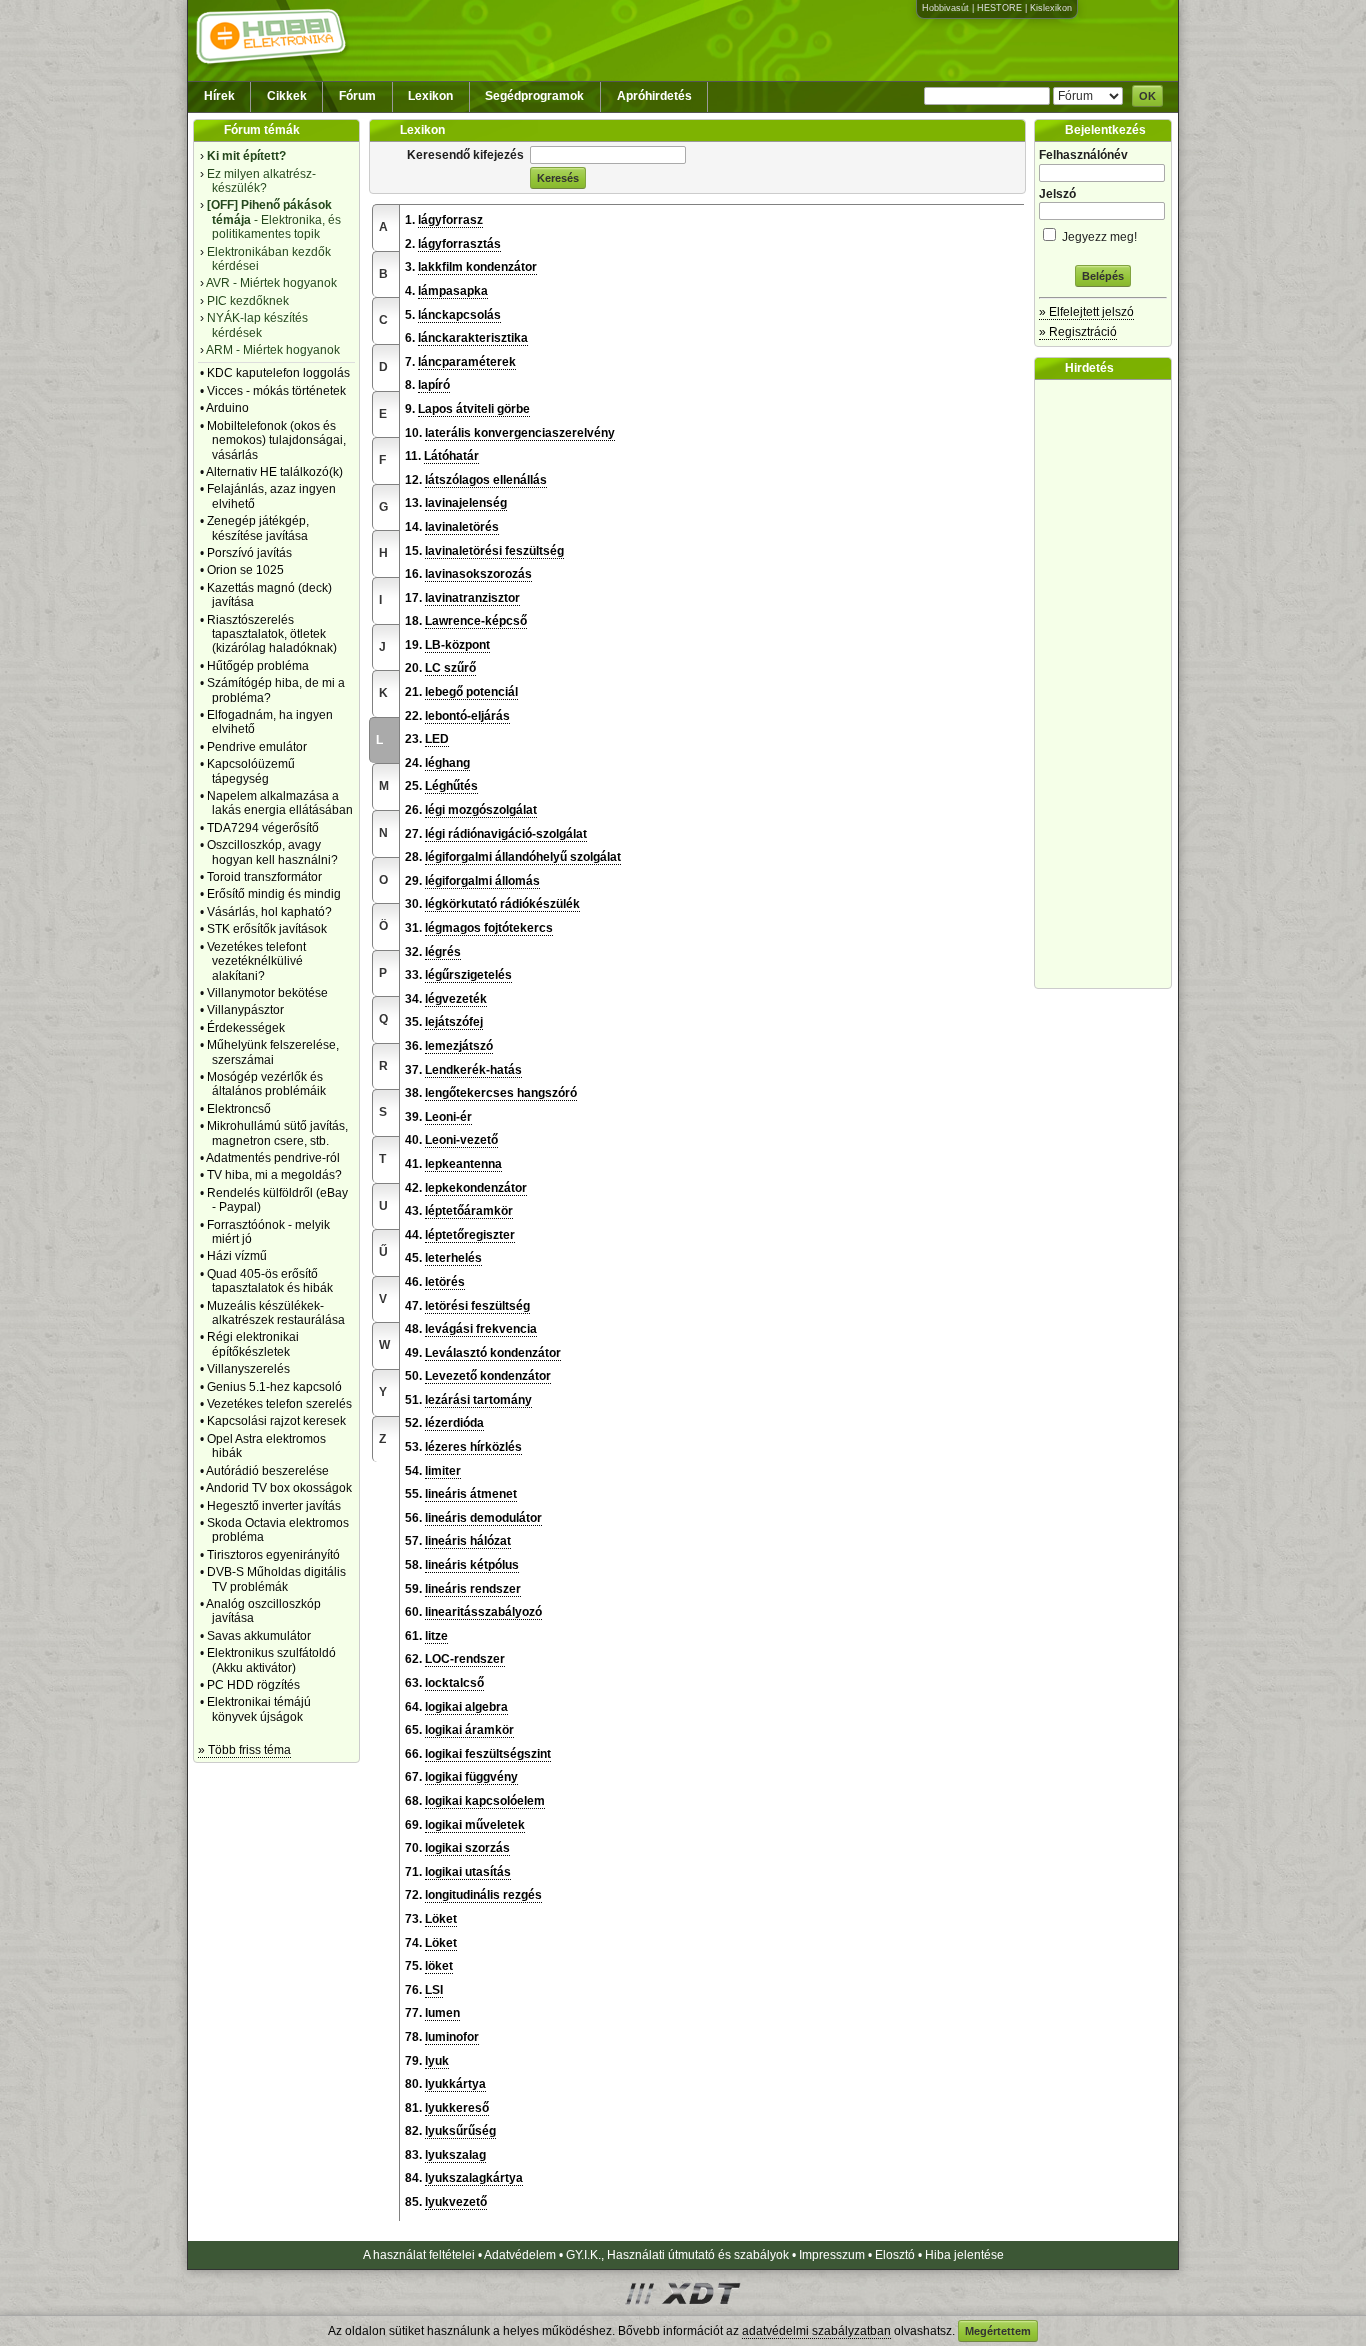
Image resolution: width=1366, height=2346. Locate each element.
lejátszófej (454, 1022)
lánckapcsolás (459, 315)
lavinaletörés (462, 527)
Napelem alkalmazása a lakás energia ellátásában (280, 803)
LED (437, 739)
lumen (442, 2013)
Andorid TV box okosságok (279, 1488)
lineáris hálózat (468, 1541)
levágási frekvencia (481, 1329)
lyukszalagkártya (474, 2178)
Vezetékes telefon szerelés (279, 1404)
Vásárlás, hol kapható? (269, 912)
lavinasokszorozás (478, 574)
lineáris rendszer (473, 1589)
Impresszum (832, 2255)
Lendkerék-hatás (473, 1070)
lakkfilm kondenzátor (477, 267)
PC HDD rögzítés (253, 1685)
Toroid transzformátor (264, 877)
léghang (447, 763)
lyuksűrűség (460, 2131)
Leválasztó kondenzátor (493, 1353)
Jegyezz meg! (1098, 237)
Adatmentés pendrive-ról (273, 1158)
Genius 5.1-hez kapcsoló (274, 1387)
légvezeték (456, 999)
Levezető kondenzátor (488, 1376)
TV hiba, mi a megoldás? (274, 1175)
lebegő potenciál (471, 692)
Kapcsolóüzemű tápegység (251, 771)
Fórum (357, 96)
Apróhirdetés (654, 96)
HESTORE (999, 8)
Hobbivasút (945, 8)
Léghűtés (451, 786)
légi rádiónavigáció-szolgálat (506, 834)
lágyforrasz (450, 220)
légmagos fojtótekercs (489, 928)
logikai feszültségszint (488, 1754)
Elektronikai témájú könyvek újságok (259, 1709)
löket (439, 1966)
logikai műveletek (475, 1825)
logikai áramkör (469, 1730)
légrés (443, 952)
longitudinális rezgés (483, 1895)
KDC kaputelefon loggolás (278, 373)
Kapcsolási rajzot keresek (276, 1421)
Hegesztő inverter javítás (274, 1506)
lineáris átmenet (471, 1494)
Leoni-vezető (461, 1140)
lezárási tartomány (478, 1400)
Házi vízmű (237, 1256)
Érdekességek (246, 1028)
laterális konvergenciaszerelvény (520, 433)
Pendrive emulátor (257, 747)
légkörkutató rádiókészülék (502, 904)
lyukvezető (456, 2202)
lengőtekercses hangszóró (501, 1093)
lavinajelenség (466, 503)
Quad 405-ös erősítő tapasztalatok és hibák (270, 1281)
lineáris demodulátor (483, 1518)
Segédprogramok (534, 96)
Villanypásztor (245, 1010)
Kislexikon (1051, 8)
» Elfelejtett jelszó (1086, 312)
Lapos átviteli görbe (474, 409)
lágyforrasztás (459, 244)
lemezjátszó (459, 1046)
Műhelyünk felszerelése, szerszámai (273, 1052)
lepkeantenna (463, 1164)
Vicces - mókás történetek (276, 391)
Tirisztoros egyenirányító (273, 1555)
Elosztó (895, 2255)
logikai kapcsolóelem (485, 1801)
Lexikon (430, 96)
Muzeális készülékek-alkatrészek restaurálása (276, 1313)
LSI (434, 1990)
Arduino (227, 408)
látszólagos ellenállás (486, 480)
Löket (441, 1919)
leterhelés (453, 1258)
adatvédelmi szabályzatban (816, 2331)
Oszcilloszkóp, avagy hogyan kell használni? (272, 852)
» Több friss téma (244, 1750)
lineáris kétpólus (472, 1565)
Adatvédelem (520, 2255)
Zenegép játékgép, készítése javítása (258, 528)
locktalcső (454, 1683)
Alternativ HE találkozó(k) (274, 472)
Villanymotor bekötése (267, 993)
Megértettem (998, 2331)
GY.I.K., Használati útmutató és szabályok (677, 2255)
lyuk (437, 2061)
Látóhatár (451, 456)
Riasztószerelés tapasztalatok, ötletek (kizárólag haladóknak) (272, 634)
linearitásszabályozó (483, 1612)
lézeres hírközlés (473, 1447)
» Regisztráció (1078, 332)
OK (1147, 96)
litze (436, 1636)
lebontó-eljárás (467, 716)
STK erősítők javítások (267, 929)
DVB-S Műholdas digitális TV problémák (276, 1579)
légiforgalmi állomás (482, 881)
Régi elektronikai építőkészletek (253, 1344)
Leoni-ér (448, 1117)
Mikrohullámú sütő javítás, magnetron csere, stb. (277, 1133)
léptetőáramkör (469, 1211)
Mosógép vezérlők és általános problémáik (266, 1084)
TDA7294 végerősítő (263, 828)
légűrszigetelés (468, 975)
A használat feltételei (419, 2255)
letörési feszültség (477, 1306)
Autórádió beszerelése (267, 1471)
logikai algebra (466, 1707)
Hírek (219, 96)
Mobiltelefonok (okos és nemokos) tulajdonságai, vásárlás (276, 440)
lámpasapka (453, 291)
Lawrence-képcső (476, 621)
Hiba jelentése (964, 2255)
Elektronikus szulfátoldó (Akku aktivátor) (271, 1660)
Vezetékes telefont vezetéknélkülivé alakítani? (256, 961)
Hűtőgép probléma (258, 666)
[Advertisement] (1108, 684)
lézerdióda (454, 1423)
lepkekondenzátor (476, 1188)
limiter (443, 1471)
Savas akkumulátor (259, 1636)
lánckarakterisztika (473, 338)
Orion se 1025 (245, 570)
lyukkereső (457, 2108)
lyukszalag (455, 2155)
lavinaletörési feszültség (494, 551)
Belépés (1103, 276)
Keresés (558, 178)
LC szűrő (450, 668)
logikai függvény (471, 1777)
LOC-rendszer (465, 1659)
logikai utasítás (468, 1872)
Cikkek (287, 96)
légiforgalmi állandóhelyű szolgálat (523, 857)
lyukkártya (455, 2084)
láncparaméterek (467, 362)
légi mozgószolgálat (481, 810)
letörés (445, 1282)
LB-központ (457, 645)
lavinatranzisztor (472, 598)
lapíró (434, 385)
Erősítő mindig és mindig (274, 894)
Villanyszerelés (248, 1369)
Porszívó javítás (249, 553)
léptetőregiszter (470, 1235)
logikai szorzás (467, 1848)
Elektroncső (239, 1109)
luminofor (452, 2037)
